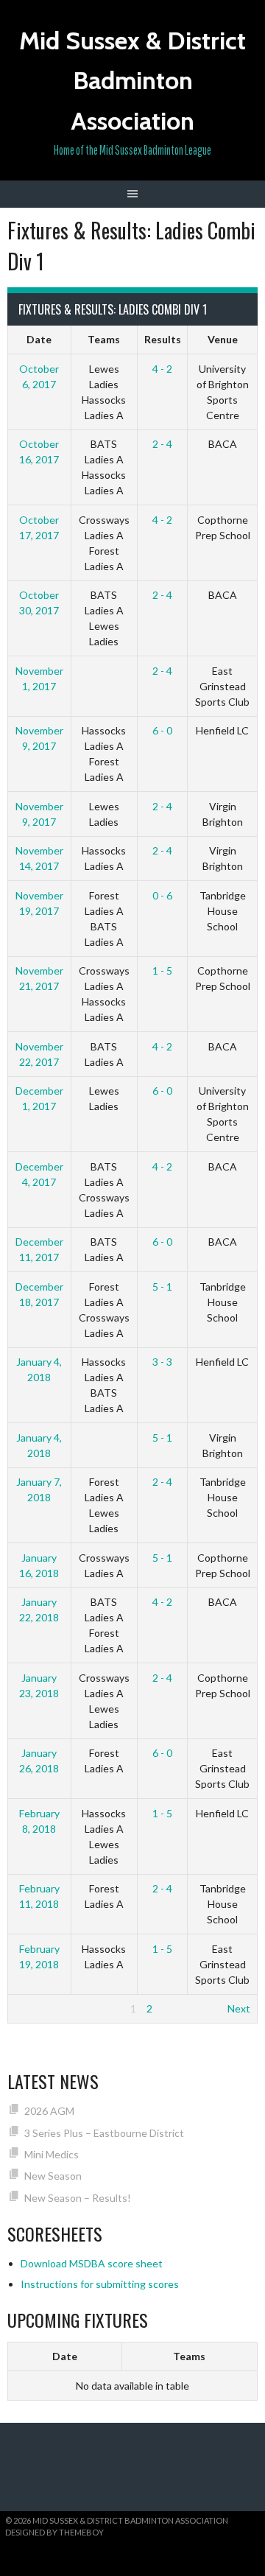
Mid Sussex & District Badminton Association (132, 81)
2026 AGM (49, 2111)
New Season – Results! (78, 2198)
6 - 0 (162, 730)
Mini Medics (52, 2154)
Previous (35, 2008)
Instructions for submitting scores (100, 2284)
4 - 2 (162, 369)
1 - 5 (162, 971)
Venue (223, 339)
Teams (104, 339)
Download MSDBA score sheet (92, 2263)
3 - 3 (162, 1362)
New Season (53, 2176)
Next (239, 2008)
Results (163, 339)
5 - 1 (162, 1287)
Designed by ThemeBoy (54, 2532)
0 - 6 (162, 895)
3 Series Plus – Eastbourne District (104, 2133)
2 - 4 (162, 444)
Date (39, 339)
